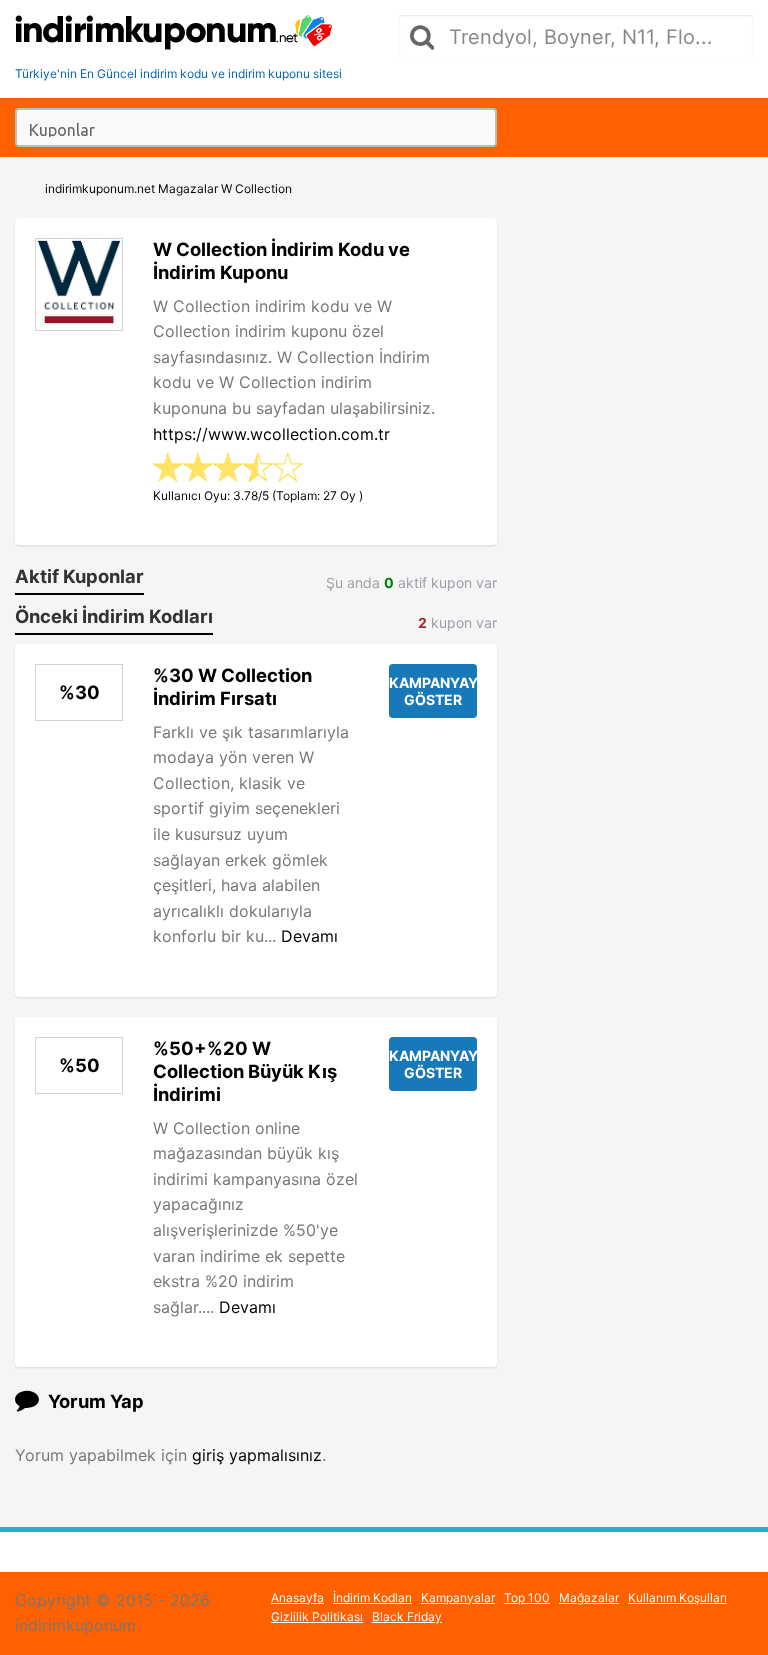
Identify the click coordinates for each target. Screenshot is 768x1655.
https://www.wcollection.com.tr (271, 434)
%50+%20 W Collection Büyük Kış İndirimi (245, 1071)
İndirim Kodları (372, 1597)
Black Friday (407, 1616)
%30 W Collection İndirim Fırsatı (232, 686)
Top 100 (527, 1597)
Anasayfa (297, 1597)
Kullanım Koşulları (677, 1597)
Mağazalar (589, 1597)
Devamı (309, 936)
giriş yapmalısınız (257, 1455)
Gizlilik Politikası (317, 1616)
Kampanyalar (458, 1597)
